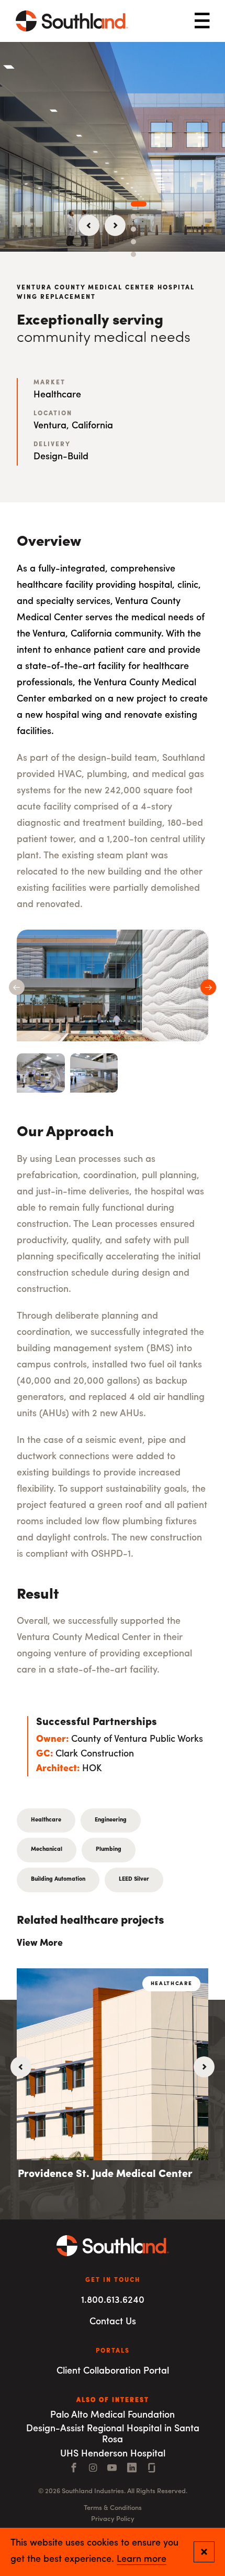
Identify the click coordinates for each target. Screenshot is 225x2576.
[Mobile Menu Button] (202, 21)
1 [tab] (139, 204)
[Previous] (89, 225)
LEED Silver (134, 1879)
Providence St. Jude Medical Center (105, 2174)
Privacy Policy (113, 2519)
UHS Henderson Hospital (113, 2454)
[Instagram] (93, 2469)
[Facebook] (74, 2469)
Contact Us (113, 2322)
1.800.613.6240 (113, 2301)
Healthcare (46, 1820)
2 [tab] (133, 217)
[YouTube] (112, 2469)
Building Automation (58, 1879)
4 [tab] (133, 242)
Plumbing (109, 1850)
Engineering (111, 1820)
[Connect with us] (152, 2469)
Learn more (142, 2560)
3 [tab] (133, 229)
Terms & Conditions (113, 2508)
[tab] (41, 1073)
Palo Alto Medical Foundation (113, 2416)
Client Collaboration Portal (113, 2372)
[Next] (115, 225)
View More (40, 1944)
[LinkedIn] (132, 2469)
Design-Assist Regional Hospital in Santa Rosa (113, 2435)
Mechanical (47, 1850)
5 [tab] (133, 254)
